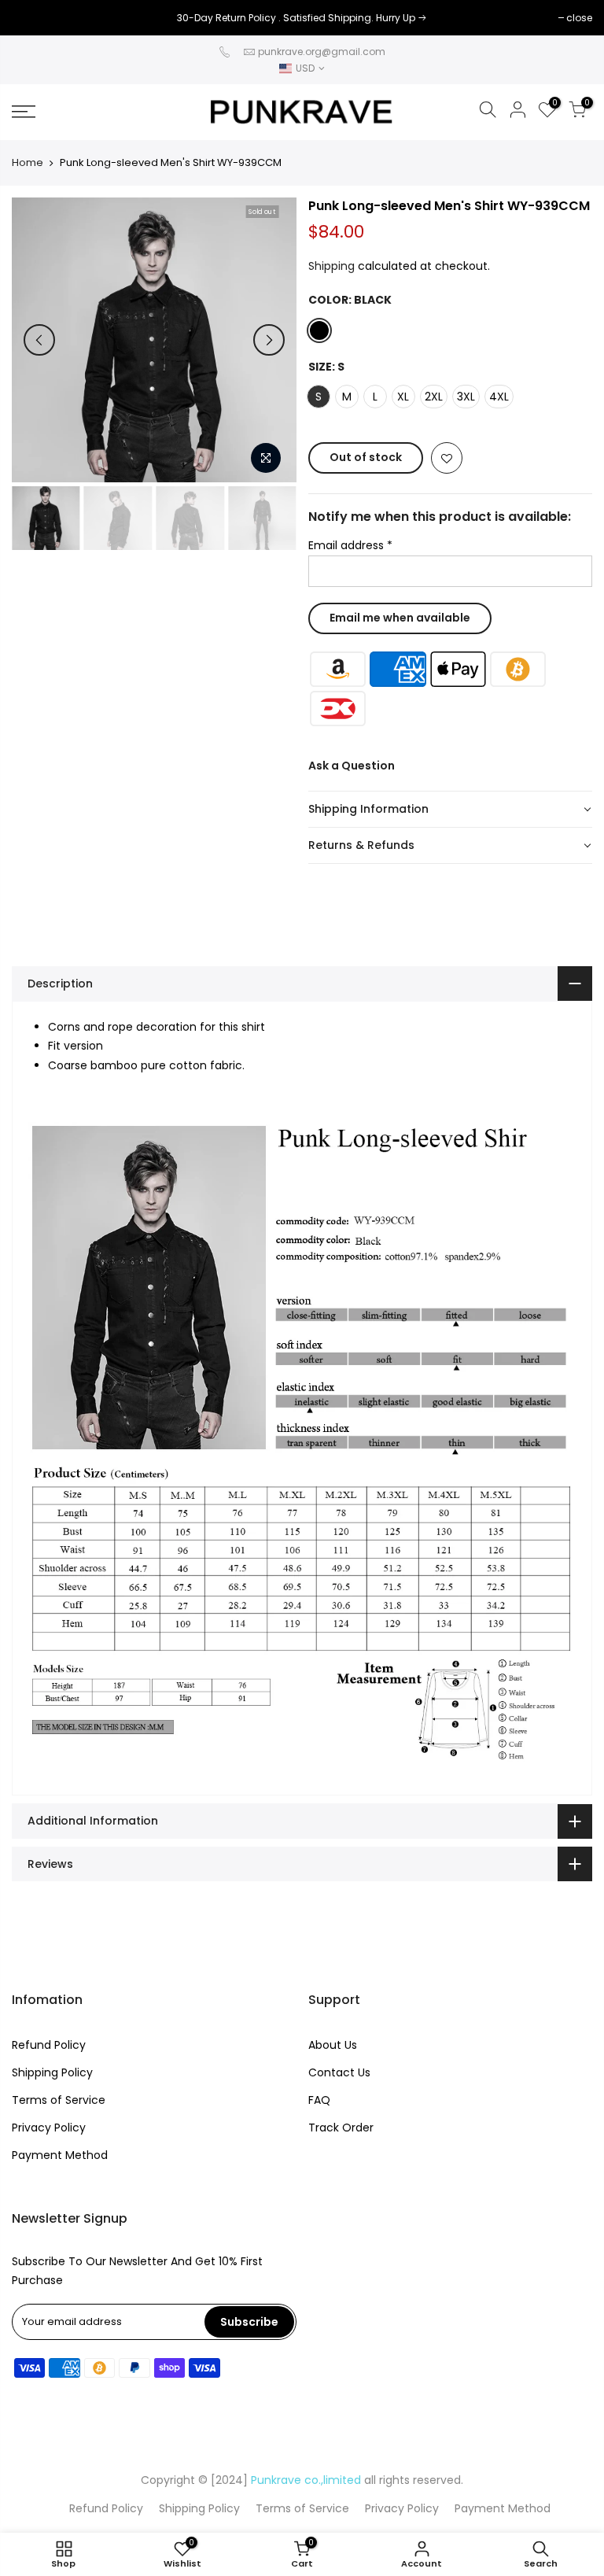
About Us (333, 2045)
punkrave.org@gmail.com (322, 52)
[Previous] (39, 340)
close (33, 18)
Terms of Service (59, 2100)
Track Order (341, 2128)
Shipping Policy (52, 2072)
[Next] (269, 340)
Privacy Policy (49, 2128)
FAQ (319, 2100)
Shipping (331, 266)
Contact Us (339, 2072)
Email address (350, 545)
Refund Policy (49, 2045)
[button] (451, 810)
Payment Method (60, 2155)
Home (28, 163)
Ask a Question (352, 766)
